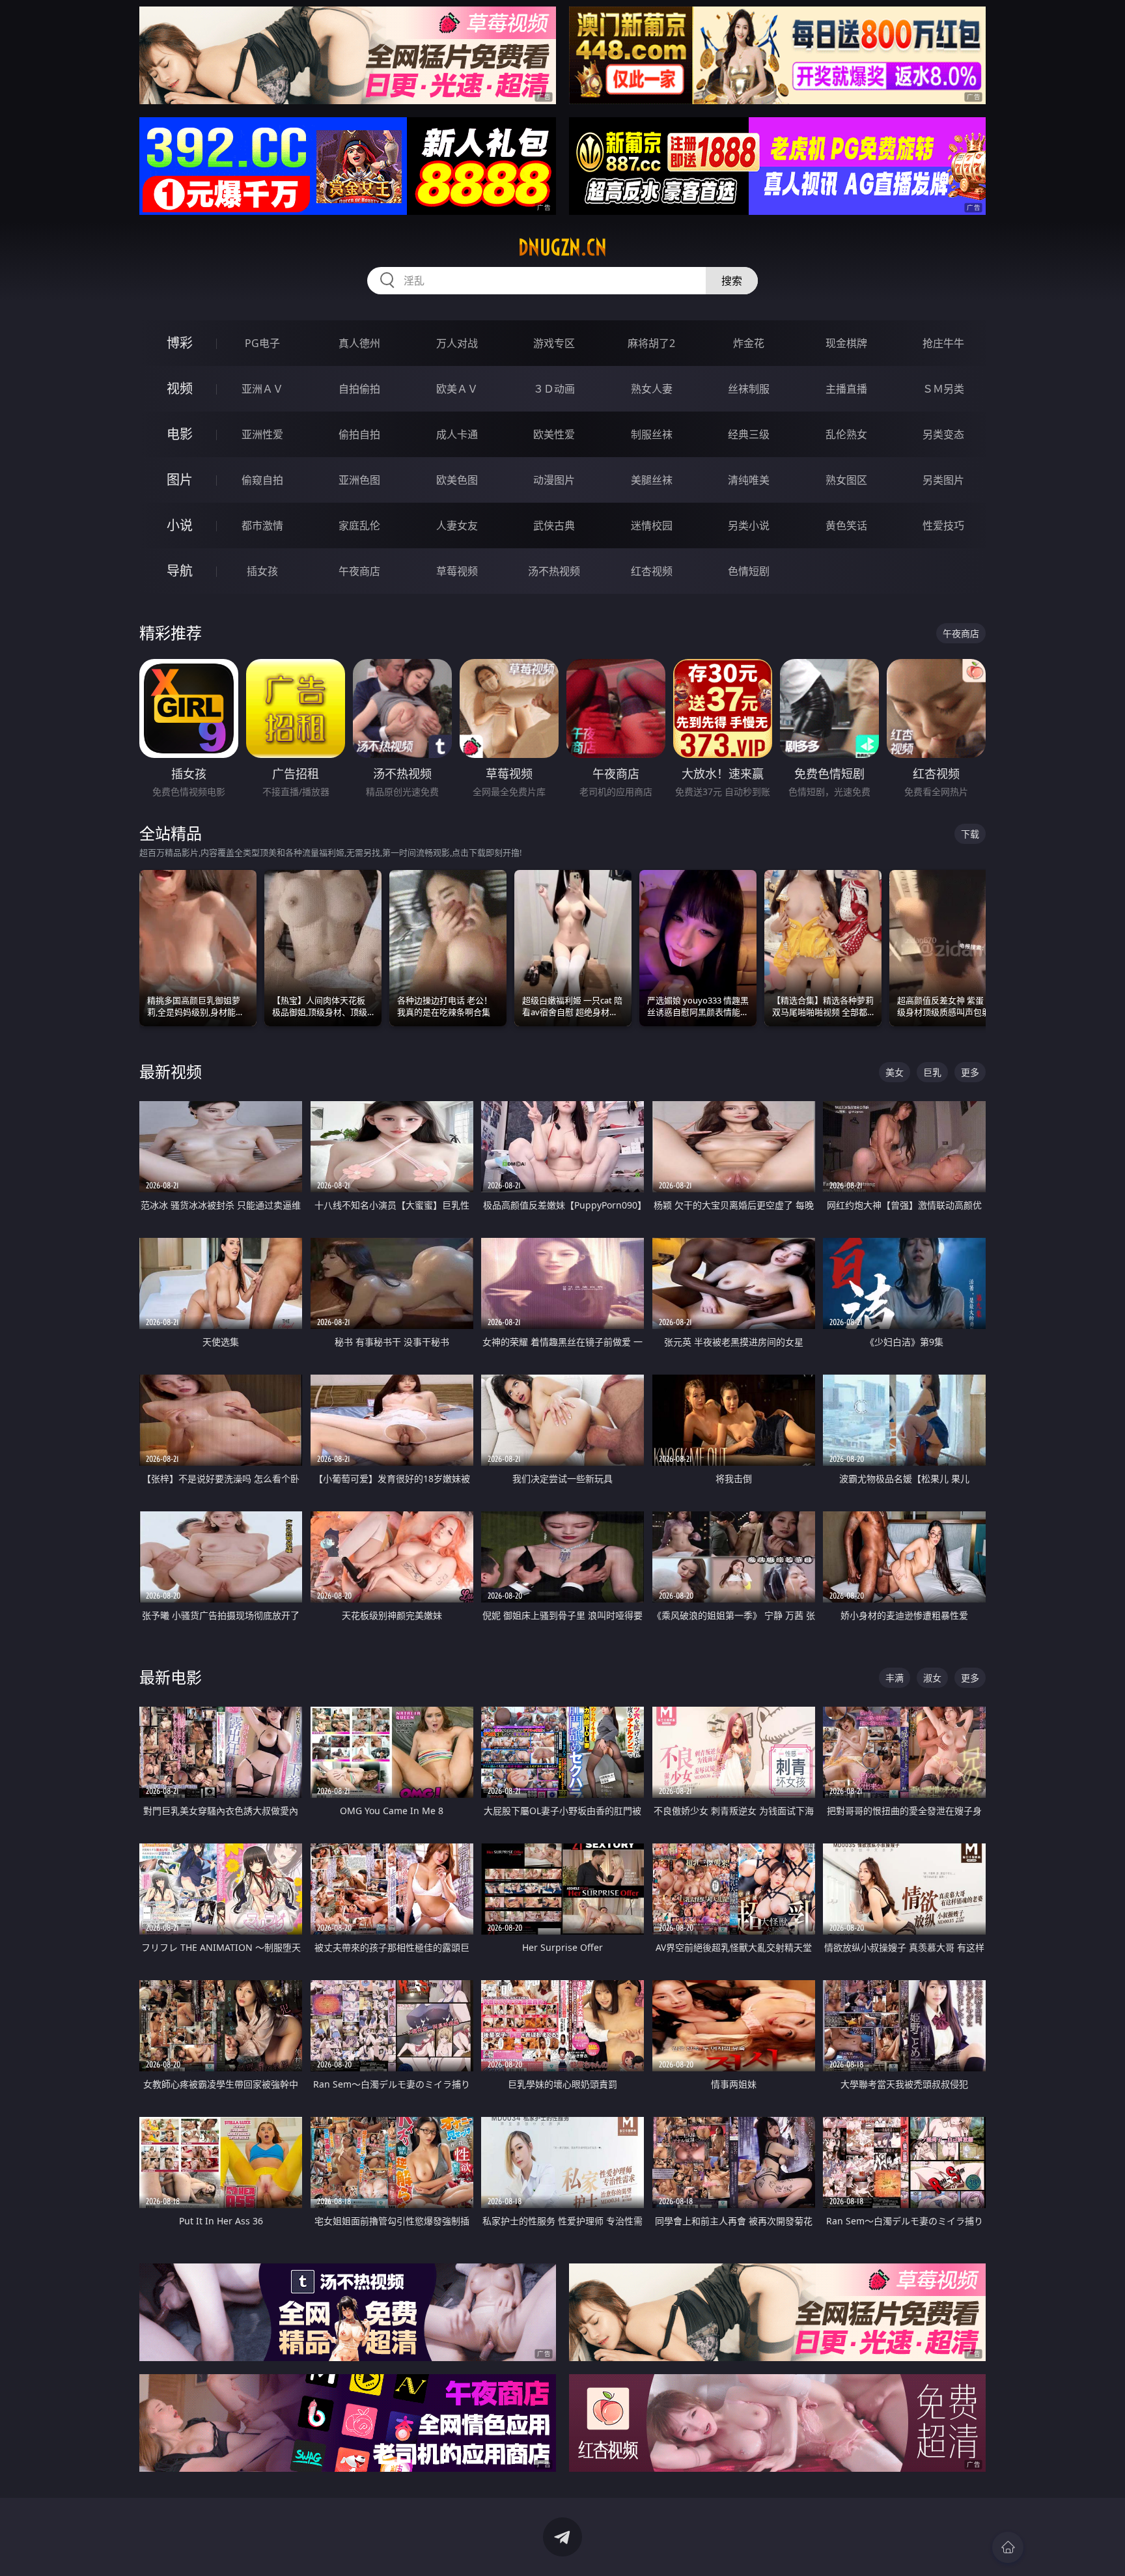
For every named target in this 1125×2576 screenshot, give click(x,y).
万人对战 (457, 343)
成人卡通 (457, 434)
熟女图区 (846, 480)
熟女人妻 (652, 389)
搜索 (732, 281)
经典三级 (749, 434)
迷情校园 (652, 525)
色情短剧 (749, 571)
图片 (180, 480)
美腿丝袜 (652, 480)
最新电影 (171, 1677)
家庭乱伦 (359, 525)
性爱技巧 (943, 525)
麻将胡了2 (651, 343)
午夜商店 (359, 571)
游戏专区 (554, 343)
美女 (895, 1072)
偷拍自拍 (359, 434)
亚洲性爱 (262, 434)
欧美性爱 (554, 434)
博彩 (180, 343)
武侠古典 (554, 525)
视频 (180, 388)
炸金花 (749, 343)
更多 (970, 1072)
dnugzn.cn (562, 247)
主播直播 (846, 389)
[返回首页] (1008, 2547)
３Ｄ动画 (554, 389)
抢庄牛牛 (943, 343)
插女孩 (262, 571)
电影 (180, 434)
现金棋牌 (846, 343)
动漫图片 (554, 480)
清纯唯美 (749, 480)
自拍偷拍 (359, 389)
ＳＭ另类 (943, 389)
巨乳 (932, 1072)
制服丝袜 (652, 434)
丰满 (895, 1678)
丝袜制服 (749, 389)
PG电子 (262, 343)
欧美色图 (457, 480)
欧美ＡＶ (457, 389)
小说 (180, 525)
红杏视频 (652, 571)
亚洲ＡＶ (262, 389)
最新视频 (171, 1071)
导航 (180, 571)
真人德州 (359, 343)
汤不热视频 (554, 571)
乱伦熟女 (846, 434)
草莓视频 (457, 571)
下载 (970, 834)
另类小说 (749, 525)
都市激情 (262, 525)
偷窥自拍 (262, 480)
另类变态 (943, 434)
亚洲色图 (359, 480)
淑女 (932, 1678)
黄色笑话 (846, 525)
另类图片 (943, 480)
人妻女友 (457, 525)
